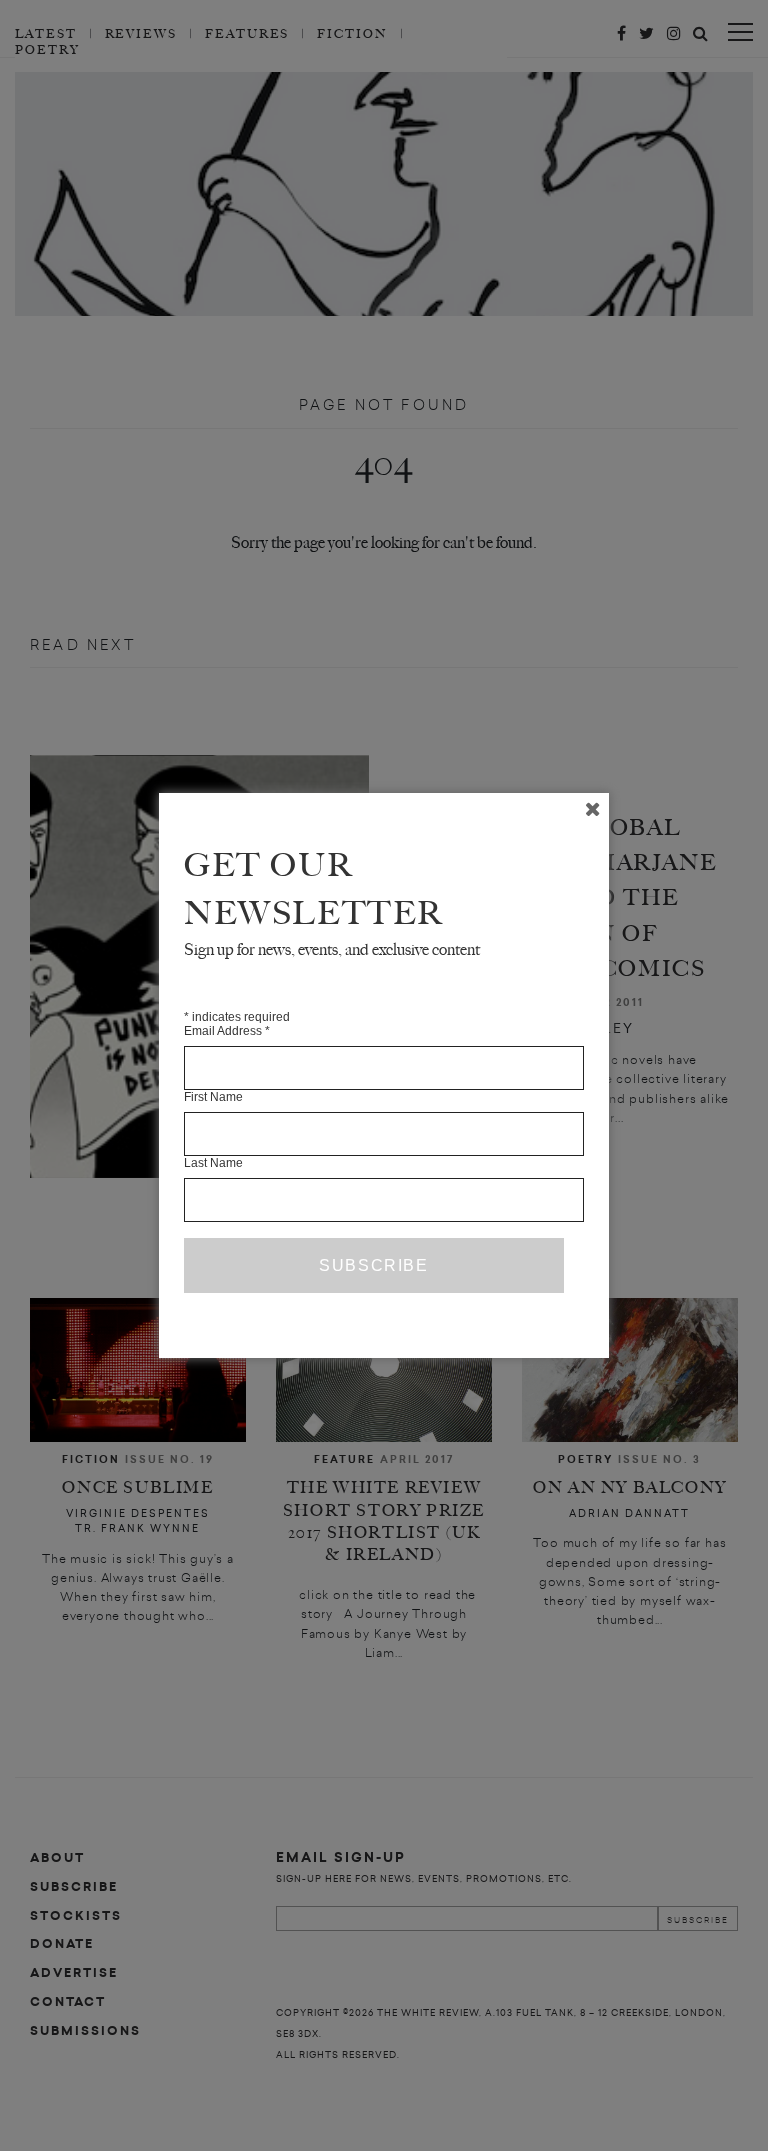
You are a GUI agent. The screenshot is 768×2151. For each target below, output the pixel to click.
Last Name (213, 1163)
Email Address (227, 1031)
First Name (213, 1097)
